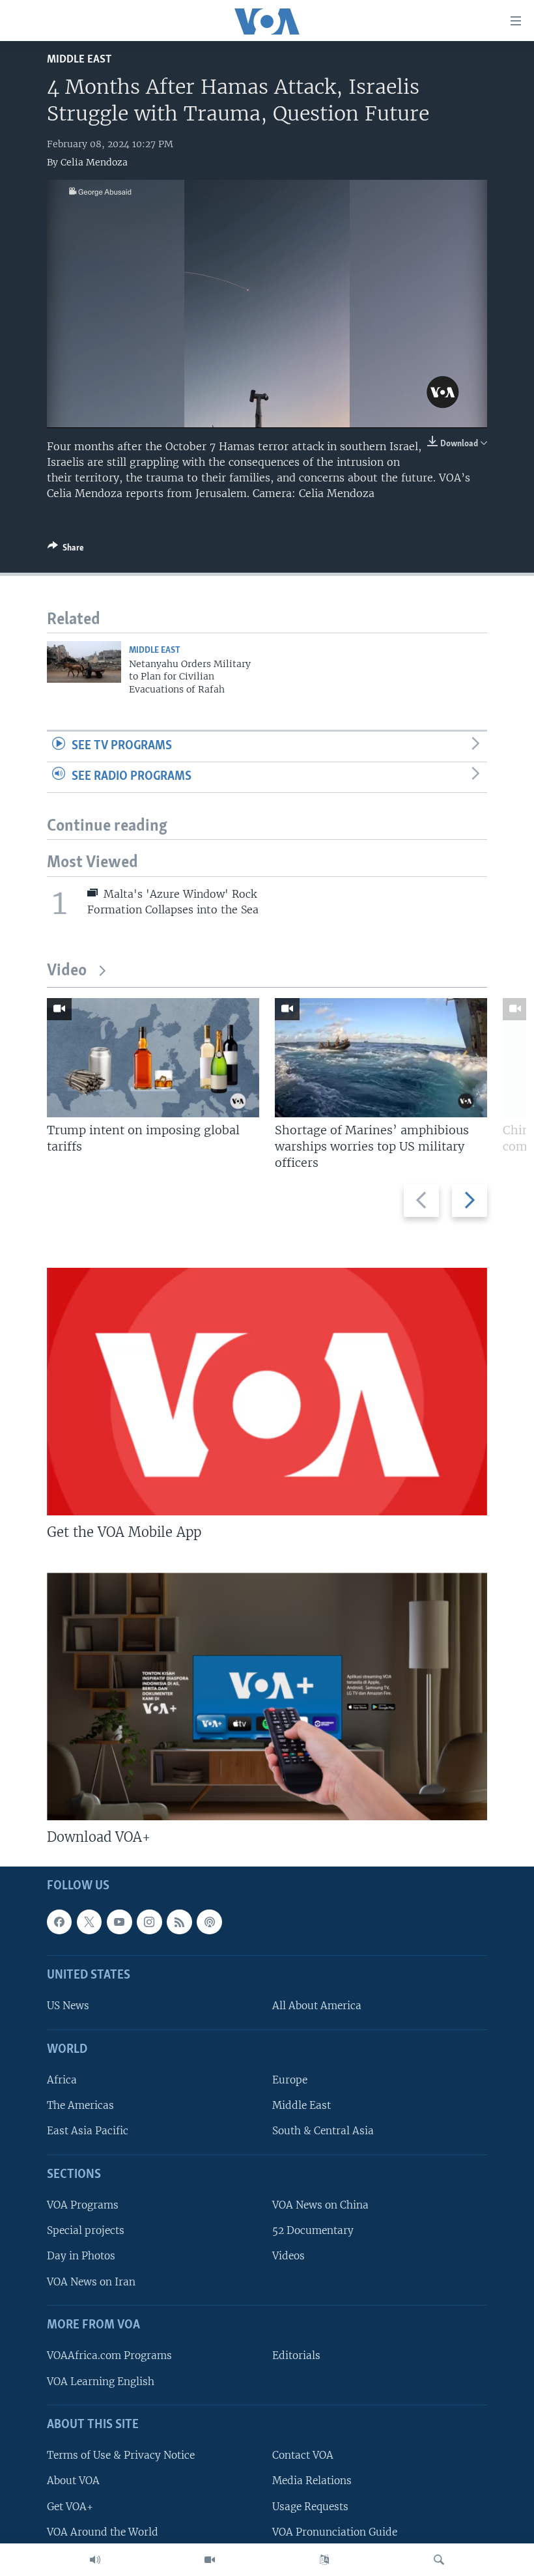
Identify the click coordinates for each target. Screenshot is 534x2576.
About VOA (73, 2481)
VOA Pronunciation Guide (335, 2531)
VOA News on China (320, 2205)
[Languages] (324, 2560)
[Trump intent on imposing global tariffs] (153, 1058)
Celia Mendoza (94, 162)
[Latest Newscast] (95, 2560)
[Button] (66, 550)
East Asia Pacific (88, 2131)
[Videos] (210, 2560)
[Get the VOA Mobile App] (267, 1392)
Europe (290, 2080)
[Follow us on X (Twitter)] (89, 1922)
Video (67, 971)
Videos (288, 2256)
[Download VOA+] (267, 1696)
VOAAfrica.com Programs (109, 2355)
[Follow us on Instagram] (149, 1922)
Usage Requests (310, 2506)
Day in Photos (81, 2256)
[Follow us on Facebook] (59, 1922)
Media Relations (312, 2481)
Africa (62, 2080)
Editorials (296, 2355)
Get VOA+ (70, 2506)
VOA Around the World (103, 2531)
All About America (317, 2006)
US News (68, 2006)
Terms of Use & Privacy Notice (121, 2455)
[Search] (439, 2560)
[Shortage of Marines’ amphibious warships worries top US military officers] (381, 1058)
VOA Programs (83, 2205)
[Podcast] (209, 1922)
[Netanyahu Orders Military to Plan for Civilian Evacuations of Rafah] (84, 662)
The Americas (80, 2105)
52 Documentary (313, 2230)
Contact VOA (303, 2455)
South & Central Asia (323, 2131)
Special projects (86, 2230)
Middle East (79, 60)
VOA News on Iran (91, 2281)
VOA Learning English (101, 2381)
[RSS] (179, 1922)
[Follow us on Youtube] (119, 1922)
